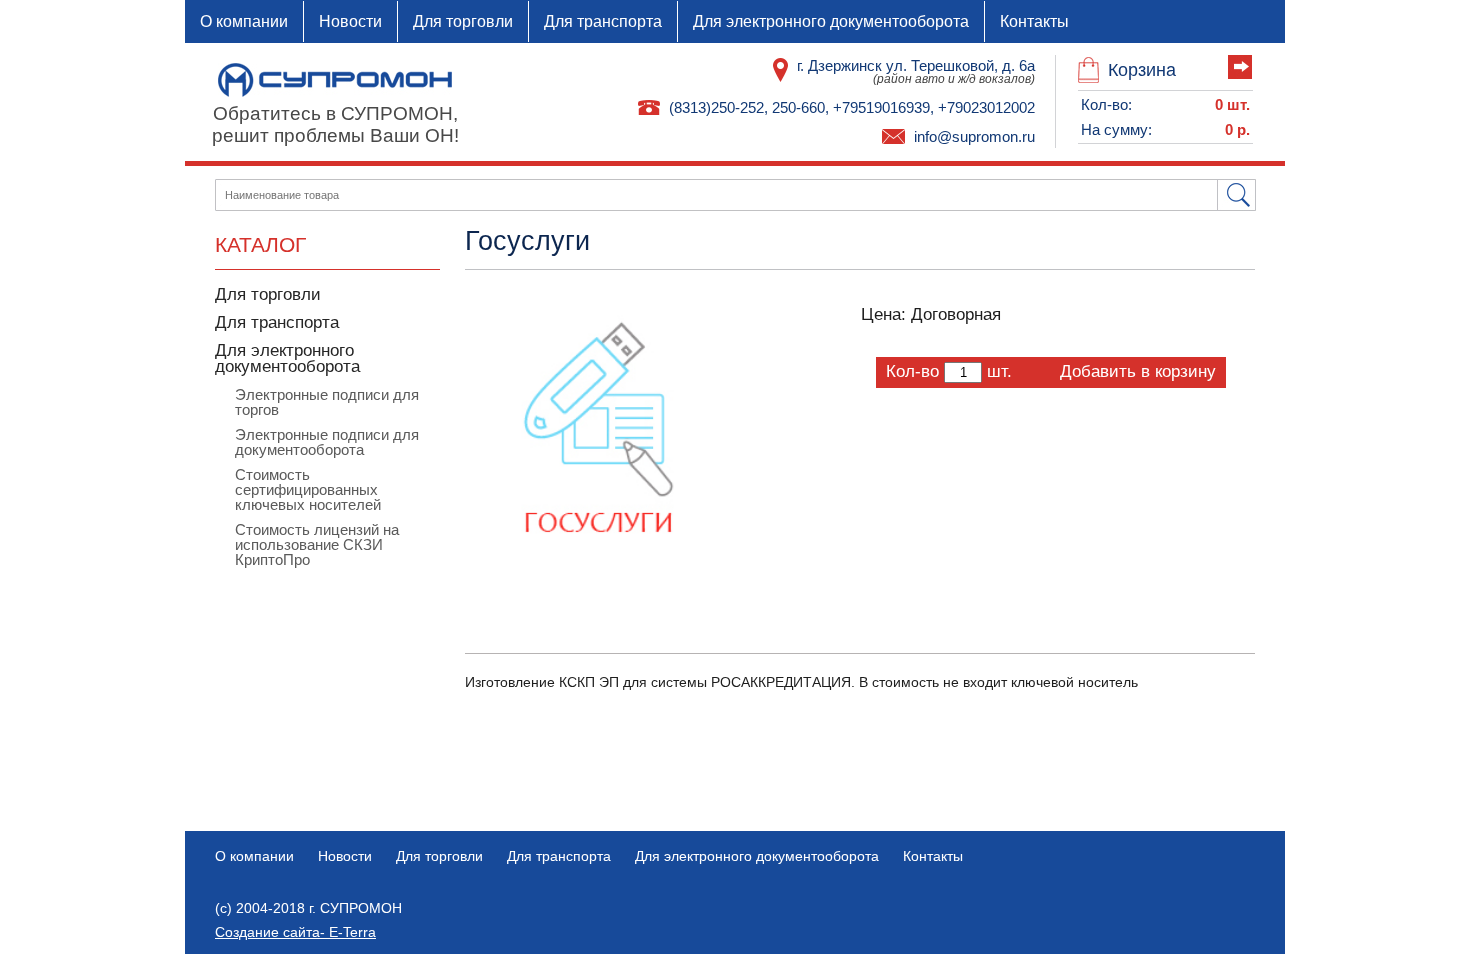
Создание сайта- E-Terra (295, 932)
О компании (244, 21)
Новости (350, 21)
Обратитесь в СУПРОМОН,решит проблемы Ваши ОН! (335, 124)
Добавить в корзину (1138, 371)
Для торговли (463, 21)
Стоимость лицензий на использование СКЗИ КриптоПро (317, 544)
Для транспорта (603, 21)
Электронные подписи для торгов (327, 402)
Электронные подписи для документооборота (327, 442)
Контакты (1034, 21)
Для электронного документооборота (831, 21)
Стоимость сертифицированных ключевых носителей (308, 489)
